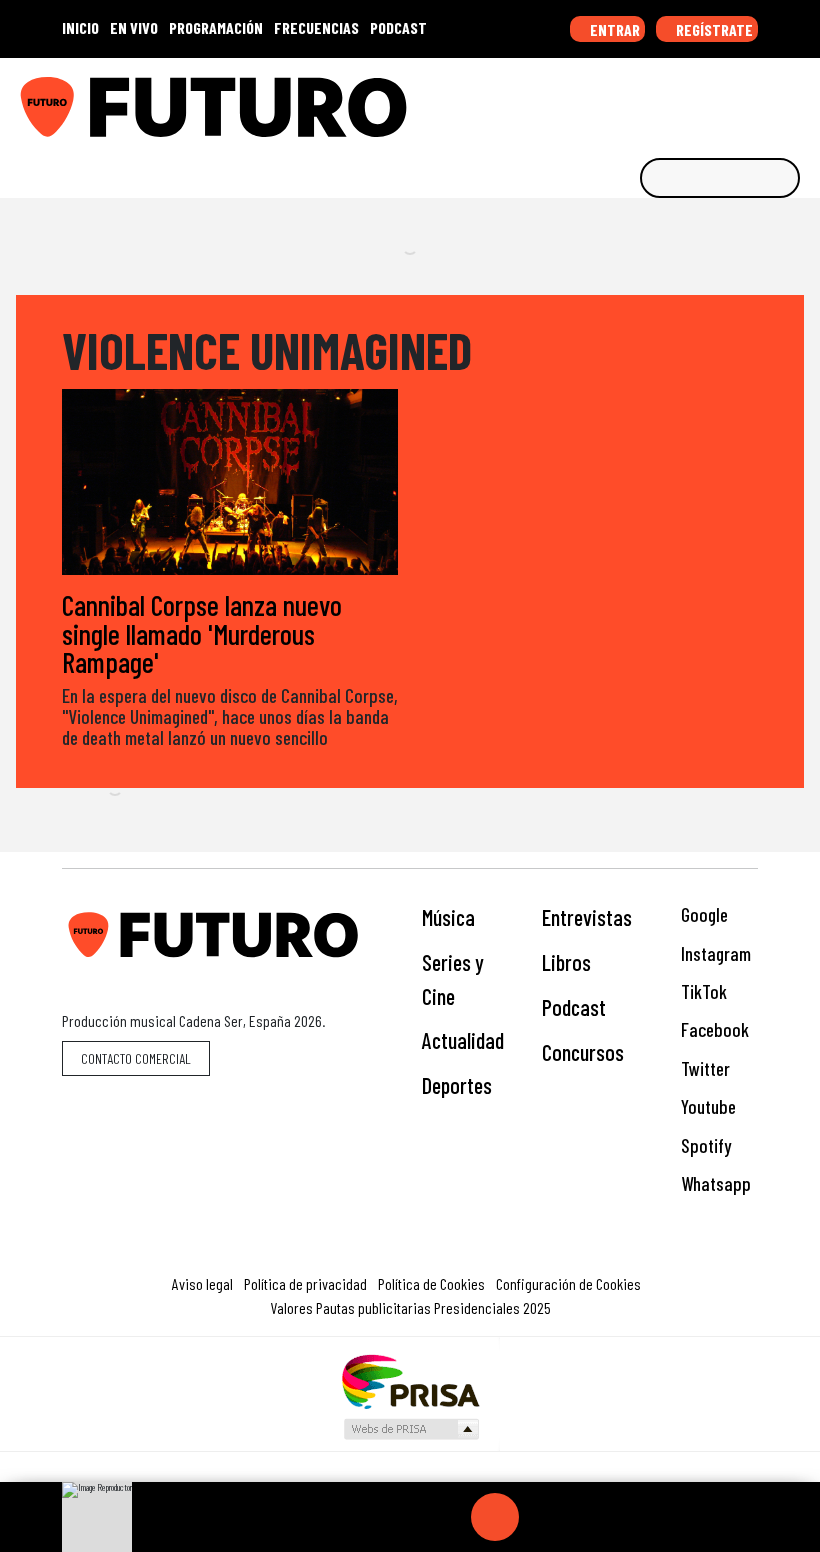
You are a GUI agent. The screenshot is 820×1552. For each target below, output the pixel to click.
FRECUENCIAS (316, 27)
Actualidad (463, 1040)
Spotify (704, 1145)
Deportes (457, 1085)
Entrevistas (587, 917)
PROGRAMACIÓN (216, 27)
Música (448, 917)
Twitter (703, 1068)
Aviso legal (202, 1283)
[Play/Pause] (495, 1517)
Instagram (714, 953)
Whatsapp (714, 1183)
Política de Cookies (431, 1283)
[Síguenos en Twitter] (706, 100)
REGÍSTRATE (713, 29)
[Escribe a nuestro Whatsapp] (799, 100)
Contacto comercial (136, 1058)
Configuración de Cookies (568, 1283)
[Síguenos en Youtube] (737, 100)
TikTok (702, 991)
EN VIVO (134, 27)
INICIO (80, 27)
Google (702, 914)
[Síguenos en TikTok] (644, 100)
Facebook (713, 1029)
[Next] (591, 1517)
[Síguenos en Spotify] (768, 100)
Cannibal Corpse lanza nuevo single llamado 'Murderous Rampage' (202, 633)
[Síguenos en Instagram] (613, 100)
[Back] (399, 1517)
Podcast (574, 1007)
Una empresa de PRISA (410, 1380)
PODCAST (398, 27)
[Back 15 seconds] (447, 1517)
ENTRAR (613, 29)
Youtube (706, 1106)
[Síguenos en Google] (582, 100)
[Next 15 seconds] (543, 1517)
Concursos (583, 1052)
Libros (566, 962)
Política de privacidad (305, 1283)
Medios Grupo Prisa (410, 1429)
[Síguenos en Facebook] (675, 100)
